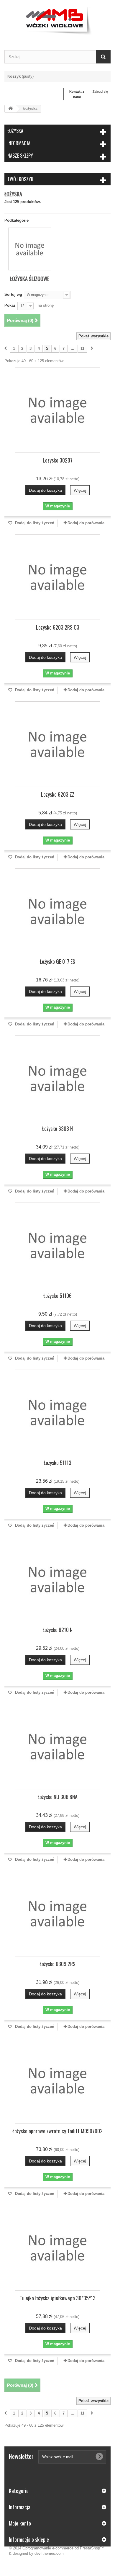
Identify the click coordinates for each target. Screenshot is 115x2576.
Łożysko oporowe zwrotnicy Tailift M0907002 (57, 2131)
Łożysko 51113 (57, 1463)
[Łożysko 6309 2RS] (57, 1914)
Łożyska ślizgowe (30, 279)
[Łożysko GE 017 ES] (57, 911)
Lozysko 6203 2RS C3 (58, 627)
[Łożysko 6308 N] (57, 1078)
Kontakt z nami (77, 94)
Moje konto (20, 2523)
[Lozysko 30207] (57, 410)
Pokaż (10, 305)
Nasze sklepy (20, 156)
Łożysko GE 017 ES (57, 961)
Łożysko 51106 (57, 1296)
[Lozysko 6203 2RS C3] (57, 577)
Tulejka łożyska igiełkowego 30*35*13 (58, 2298)
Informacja (19, 143)
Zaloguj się (100, 92)
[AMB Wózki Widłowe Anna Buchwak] (57, 20)
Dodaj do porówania (86, 523)
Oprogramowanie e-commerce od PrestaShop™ (63, 2548)
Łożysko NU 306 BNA (57, 1797)
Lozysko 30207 (58, 460)
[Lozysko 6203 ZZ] (57, 744)
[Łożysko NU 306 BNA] (57, 1747)
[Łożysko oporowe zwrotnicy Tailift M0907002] (57, 2081)
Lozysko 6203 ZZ (58, 794)
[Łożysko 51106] (57, 1245)
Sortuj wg (13, 294)
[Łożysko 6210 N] (57, 1579)
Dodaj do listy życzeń (34, 523)
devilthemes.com (49, 2553)
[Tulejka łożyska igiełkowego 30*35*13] (57, 2248)
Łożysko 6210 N (57, 1630)
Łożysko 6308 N (57, 1128)
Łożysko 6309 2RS (57, 1964)
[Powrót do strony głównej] (11, 109)
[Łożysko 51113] (57, 1412)
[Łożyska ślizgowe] (30, 249)
